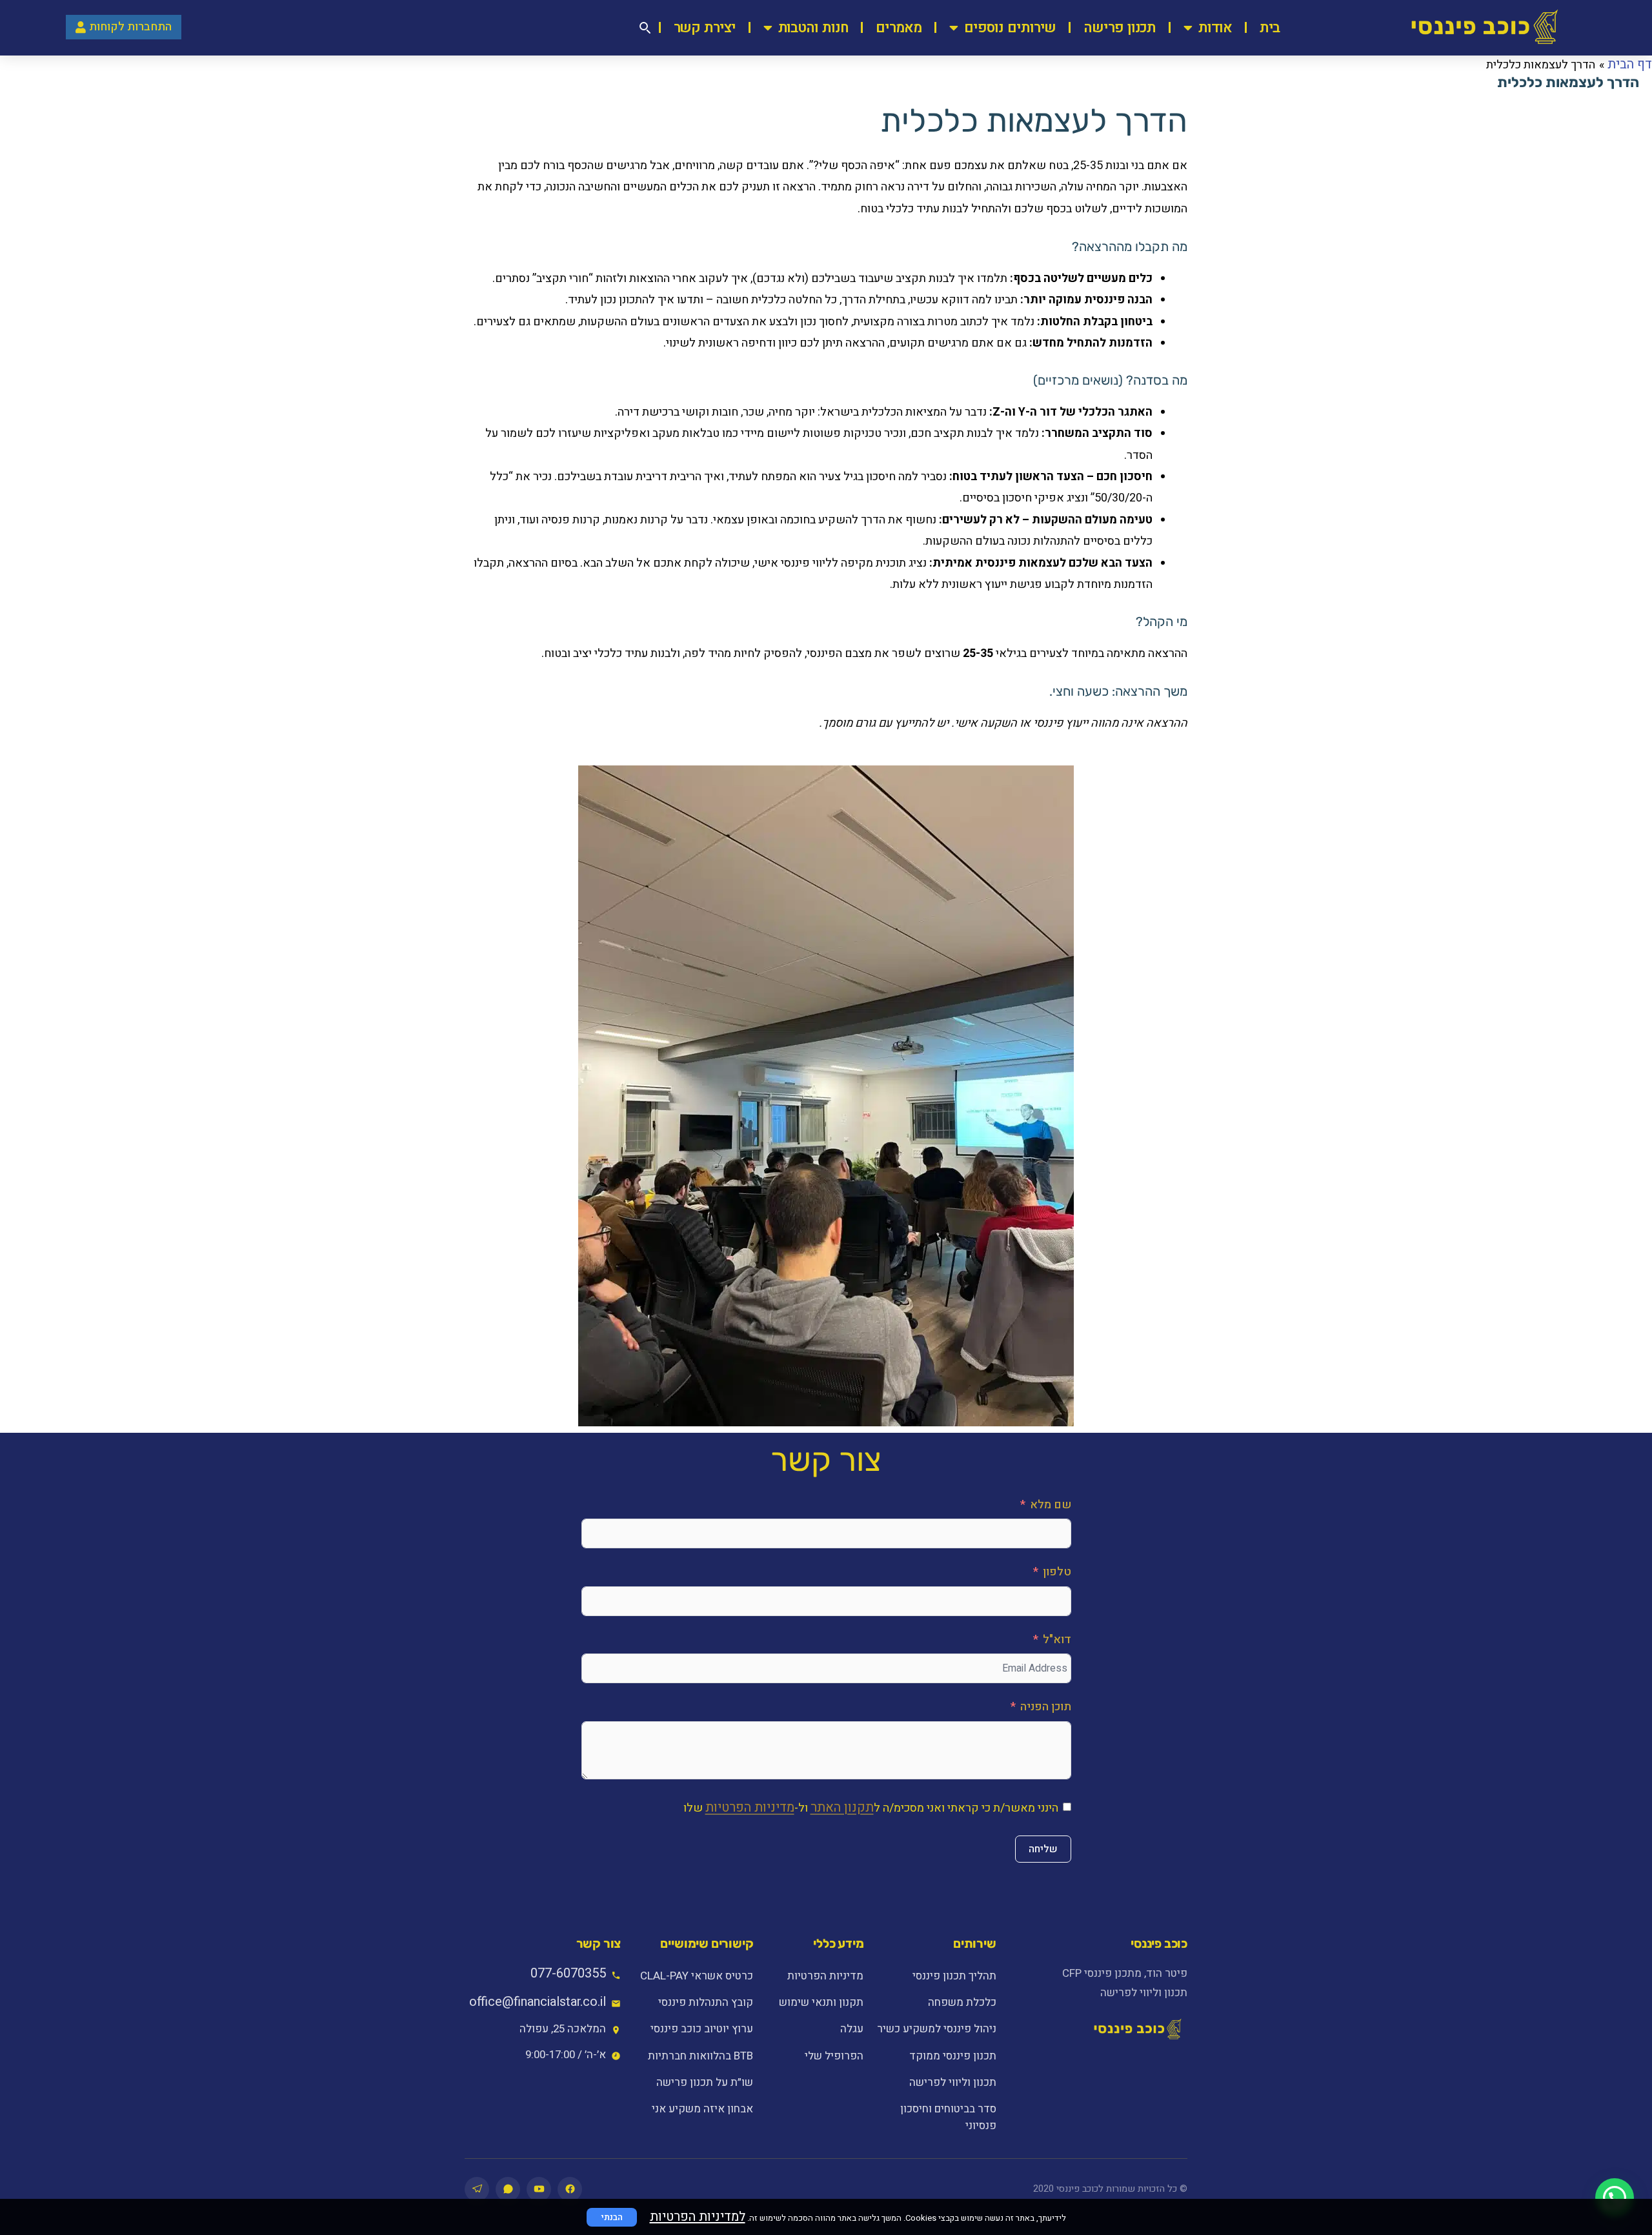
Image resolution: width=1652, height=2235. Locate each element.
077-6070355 (568, 1973)
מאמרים (898, 28)
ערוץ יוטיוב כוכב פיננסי (702, 2029)
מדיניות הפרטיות (750, 1807)
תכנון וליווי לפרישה (952, 2082)
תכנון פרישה (1120, 28)
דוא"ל (1057, 1640)
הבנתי (612, 2217)
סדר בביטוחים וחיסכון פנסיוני (948, 2117)
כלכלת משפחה (962, 2002)
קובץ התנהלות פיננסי (706, 2002)
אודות (1215, 28)
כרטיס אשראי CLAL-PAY (697, 1976)
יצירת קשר (705, 28)
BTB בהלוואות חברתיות (700, 2056)
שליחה (1043, 1849)
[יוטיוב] (539, 2189)
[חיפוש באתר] (645, 28)
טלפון (1057, 1572)
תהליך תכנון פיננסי (954, 1976)
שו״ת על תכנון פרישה (705, 2082)
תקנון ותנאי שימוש (821, 2002)
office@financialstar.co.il (538, 2002)
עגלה (852, 2029)
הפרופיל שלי (834, 2056)
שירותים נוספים (1010, 28)
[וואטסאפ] (508, 2189)
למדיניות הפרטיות (698, 2217)
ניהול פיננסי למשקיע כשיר (936, 2029)
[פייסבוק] (570, 2189)
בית (1270, 28)
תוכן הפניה (1046, 1707)
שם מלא (1051, 1505)
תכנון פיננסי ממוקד (952, 2056)
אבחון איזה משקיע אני (702, 2109)
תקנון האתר (842, 1807)
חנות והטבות (813, 28)
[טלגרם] (477, 2189)
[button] (1615, 2198)
